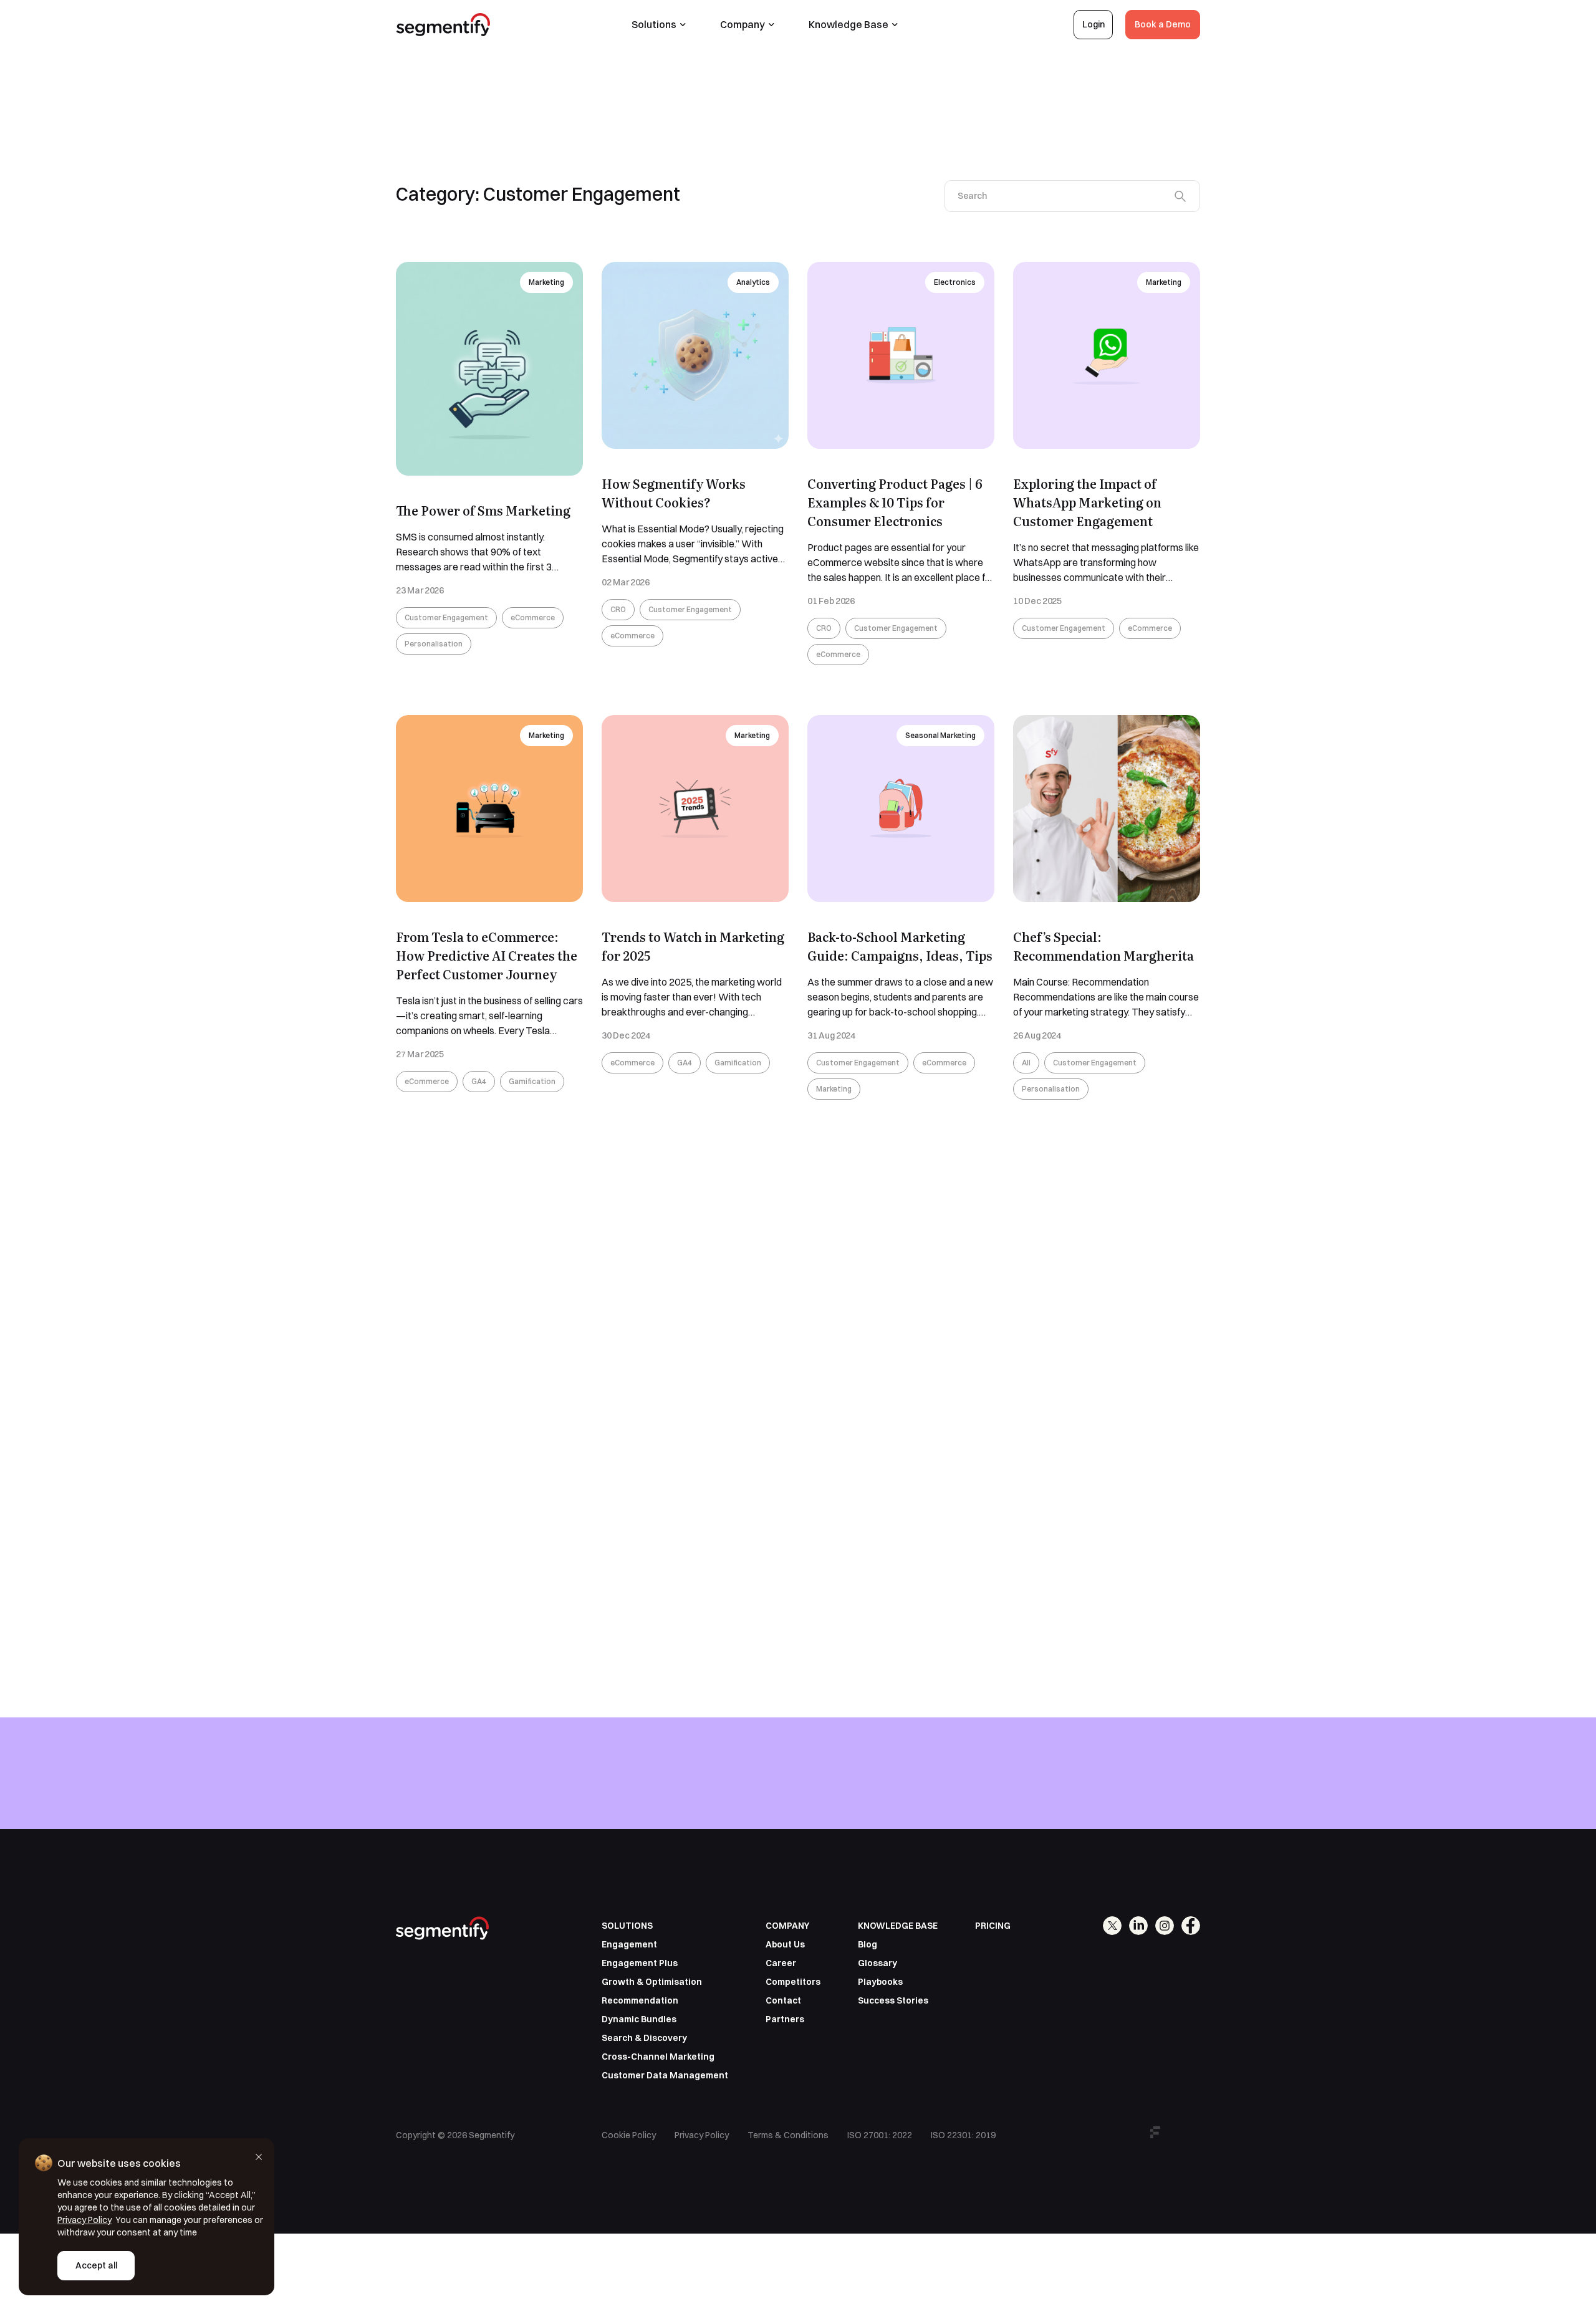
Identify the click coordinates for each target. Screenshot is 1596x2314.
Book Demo (1166, 1805)
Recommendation (640, 2000)
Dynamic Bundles (639, 2019)
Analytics (753, 282)
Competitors (793, 1982)
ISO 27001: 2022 (880, 2135)
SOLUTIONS (627, 1926)
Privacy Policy (702, 2135)
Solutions (654, 24)
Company (743, 24)
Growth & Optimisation (652, 1982)
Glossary (877, 1963)
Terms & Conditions (788, 2135)
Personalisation (434, 644)
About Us (785, 1944)
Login (1094, 24)
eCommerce (533, 617)
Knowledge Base (848, 24)
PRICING (993, 1926)
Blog (868, 1944)
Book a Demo (1163, 24)
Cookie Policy (629, 2135)
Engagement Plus (640, 1963)
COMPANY (787, 1926)
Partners (785, 2019)
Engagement (629, 1944)
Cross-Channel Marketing (658, 2057)
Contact (783, 2000)
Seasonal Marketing (940, 735)
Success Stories (893, 2000)
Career (781, 1963)
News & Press (1157, 1201)
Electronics (955, 282)
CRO (618, 609)
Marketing (546, 282)
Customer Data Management (665, 2075)
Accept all (96, 2265)
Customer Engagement (446, 617)
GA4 (479, 1081)
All (1026, 1063)
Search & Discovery (644, 2038)
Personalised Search (939, 1201)
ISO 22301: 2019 (963, 2135)
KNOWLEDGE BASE (898, 1926)
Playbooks (880, 1982)
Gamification (532, 1081)
